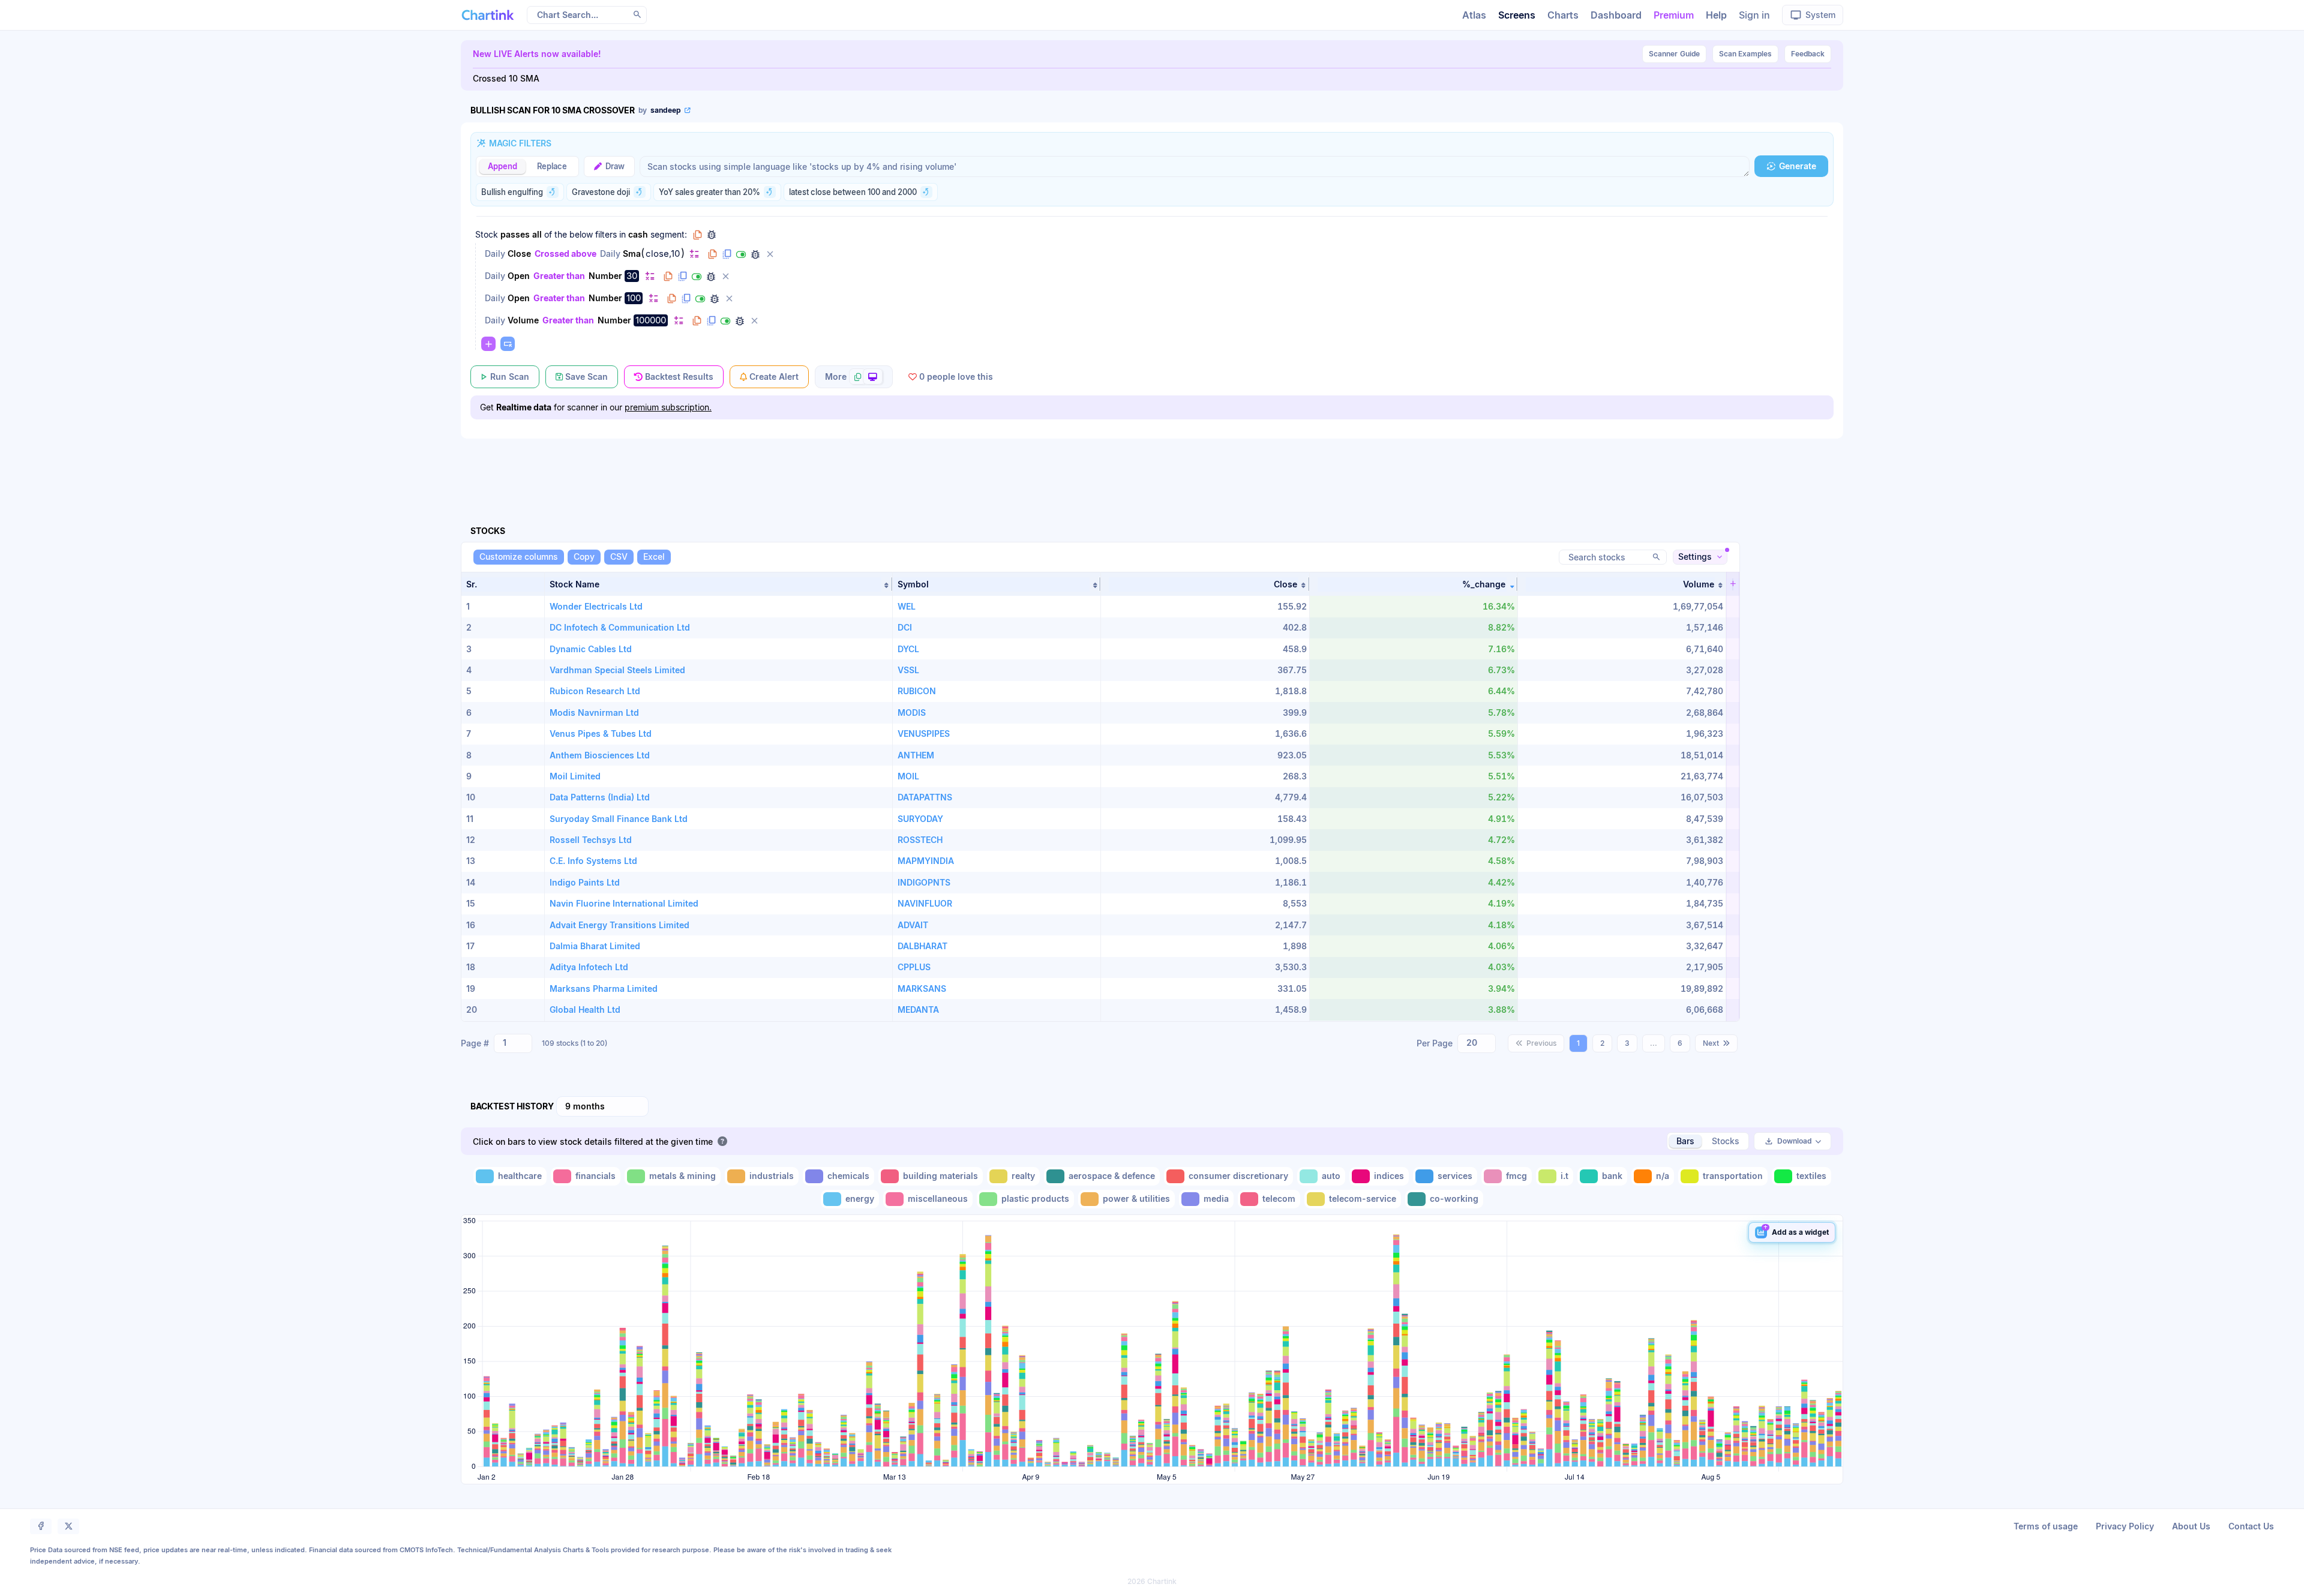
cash (638, 234)
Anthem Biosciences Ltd (600, 755)
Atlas (1474, 15)
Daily (495, 253)
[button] (718, 584)
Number (605, 276)
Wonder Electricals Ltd (596, 606)
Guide (1674, 54)
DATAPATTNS (925, 797)
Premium (1674, 15)
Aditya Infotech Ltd (589, 967)
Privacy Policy (2125, 1526)
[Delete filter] (770, 254)
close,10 (663, 254)
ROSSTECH (920, 840)
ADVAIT (913, 925)
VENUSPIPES (924, 733)
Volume (523, 320)
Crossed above (565, 253)
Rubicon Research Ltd (595, 691)
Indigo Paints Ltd (585, 882)
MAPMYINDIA (926, 861)
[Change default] (694, 253)
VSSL (908, 670)
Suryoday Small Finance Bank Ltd (619, 819)
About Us (2191, 1526)
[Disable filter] (741, 254)
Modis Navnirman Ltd (594, 712)
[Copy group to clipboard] (697, 235)
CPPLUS (914, 967)
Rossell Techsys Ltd (591, 840)
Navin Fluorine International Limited (624, 903)
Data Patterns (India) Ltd (600, 797)
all (537, 234)
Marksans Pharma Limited (604, 988)
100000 (651, 320)
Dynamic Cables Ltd (591, 649)
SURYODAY (920, 819)
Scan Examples (1745, 54)
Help (1716, 15)
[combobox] (513, 1043)
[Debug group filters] (712, 235)
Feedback (1808, 54)
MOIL (908, 776)
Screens (1517, 15)
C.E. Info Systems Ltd (593, 861)
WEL (907, 606)
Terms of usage (2046, 1526)
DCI (905, 627)
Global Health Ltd (585, 1009)
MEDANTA (918, 1009)
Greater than (559, 276)
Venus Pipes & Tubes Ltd (601, 733)
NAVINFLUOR (925, 903)
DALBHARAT (922, 946)
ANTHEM (916, 755)
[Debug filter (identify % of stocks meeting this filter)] (755, 254)
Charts (1563, 15)
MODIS (912, 712)
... (1654, 1043)
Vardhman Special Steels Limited (617, 670)
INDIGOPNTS (924, 882)
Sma (632, 253)
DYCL (908, 649)
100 (634, 298)
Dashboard (1616, 15)
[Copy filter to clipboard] (712, 254)
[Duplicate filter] (727, 254)
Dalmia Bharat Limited (595, 946)
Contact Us (2251, 1526)
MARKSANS (922, 988)
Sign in (1754, 15)
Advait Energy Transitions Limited (619, 925)
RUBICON (917, 691)
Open (519, 276)
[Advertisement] (1152, 468)
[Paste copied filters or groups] (508, 344)
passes (515, 234)
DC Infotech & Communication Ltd (620, 627)
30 (632, 276)
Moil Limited (575, 776)
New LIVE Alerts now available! (537, 54)
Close (519, 253)
